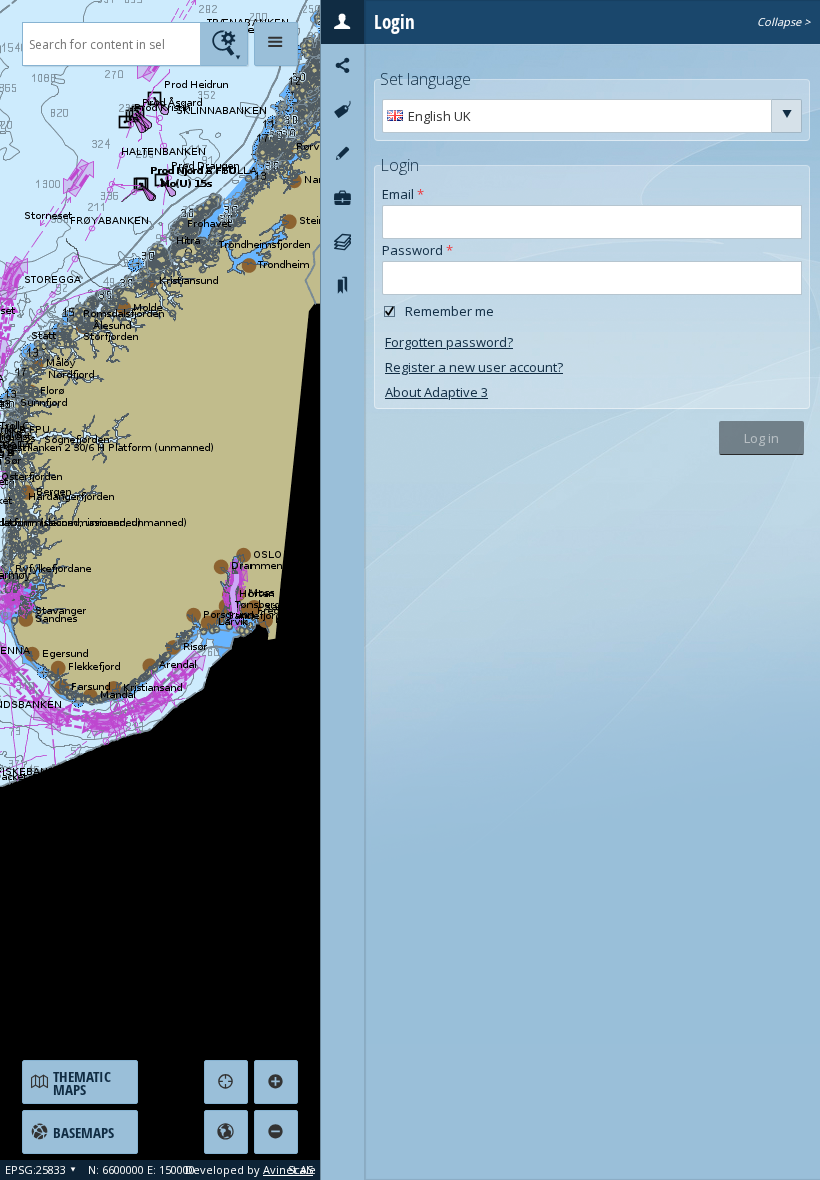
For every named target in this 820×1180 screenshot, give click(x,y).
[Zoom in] (276, 1082)
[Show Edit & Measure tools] (342, 154)
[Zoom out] (276, 1132)
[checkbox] (389, 311)
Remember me (449, 311)
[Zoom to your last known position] (226, 1082)
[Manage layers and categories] (342, 242)
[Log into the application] (342, 22)
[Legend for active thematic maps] (342, 110)
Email (403, 193)
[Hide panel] (276, 44)
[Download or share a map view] (342, 66)
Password (417, 249)
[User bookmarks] (342, 286)
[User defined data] (342, 198)
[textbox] (111, 44)
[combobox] (577, 116)
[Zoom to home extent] (226, 1132)
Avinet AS (288, 1169)
